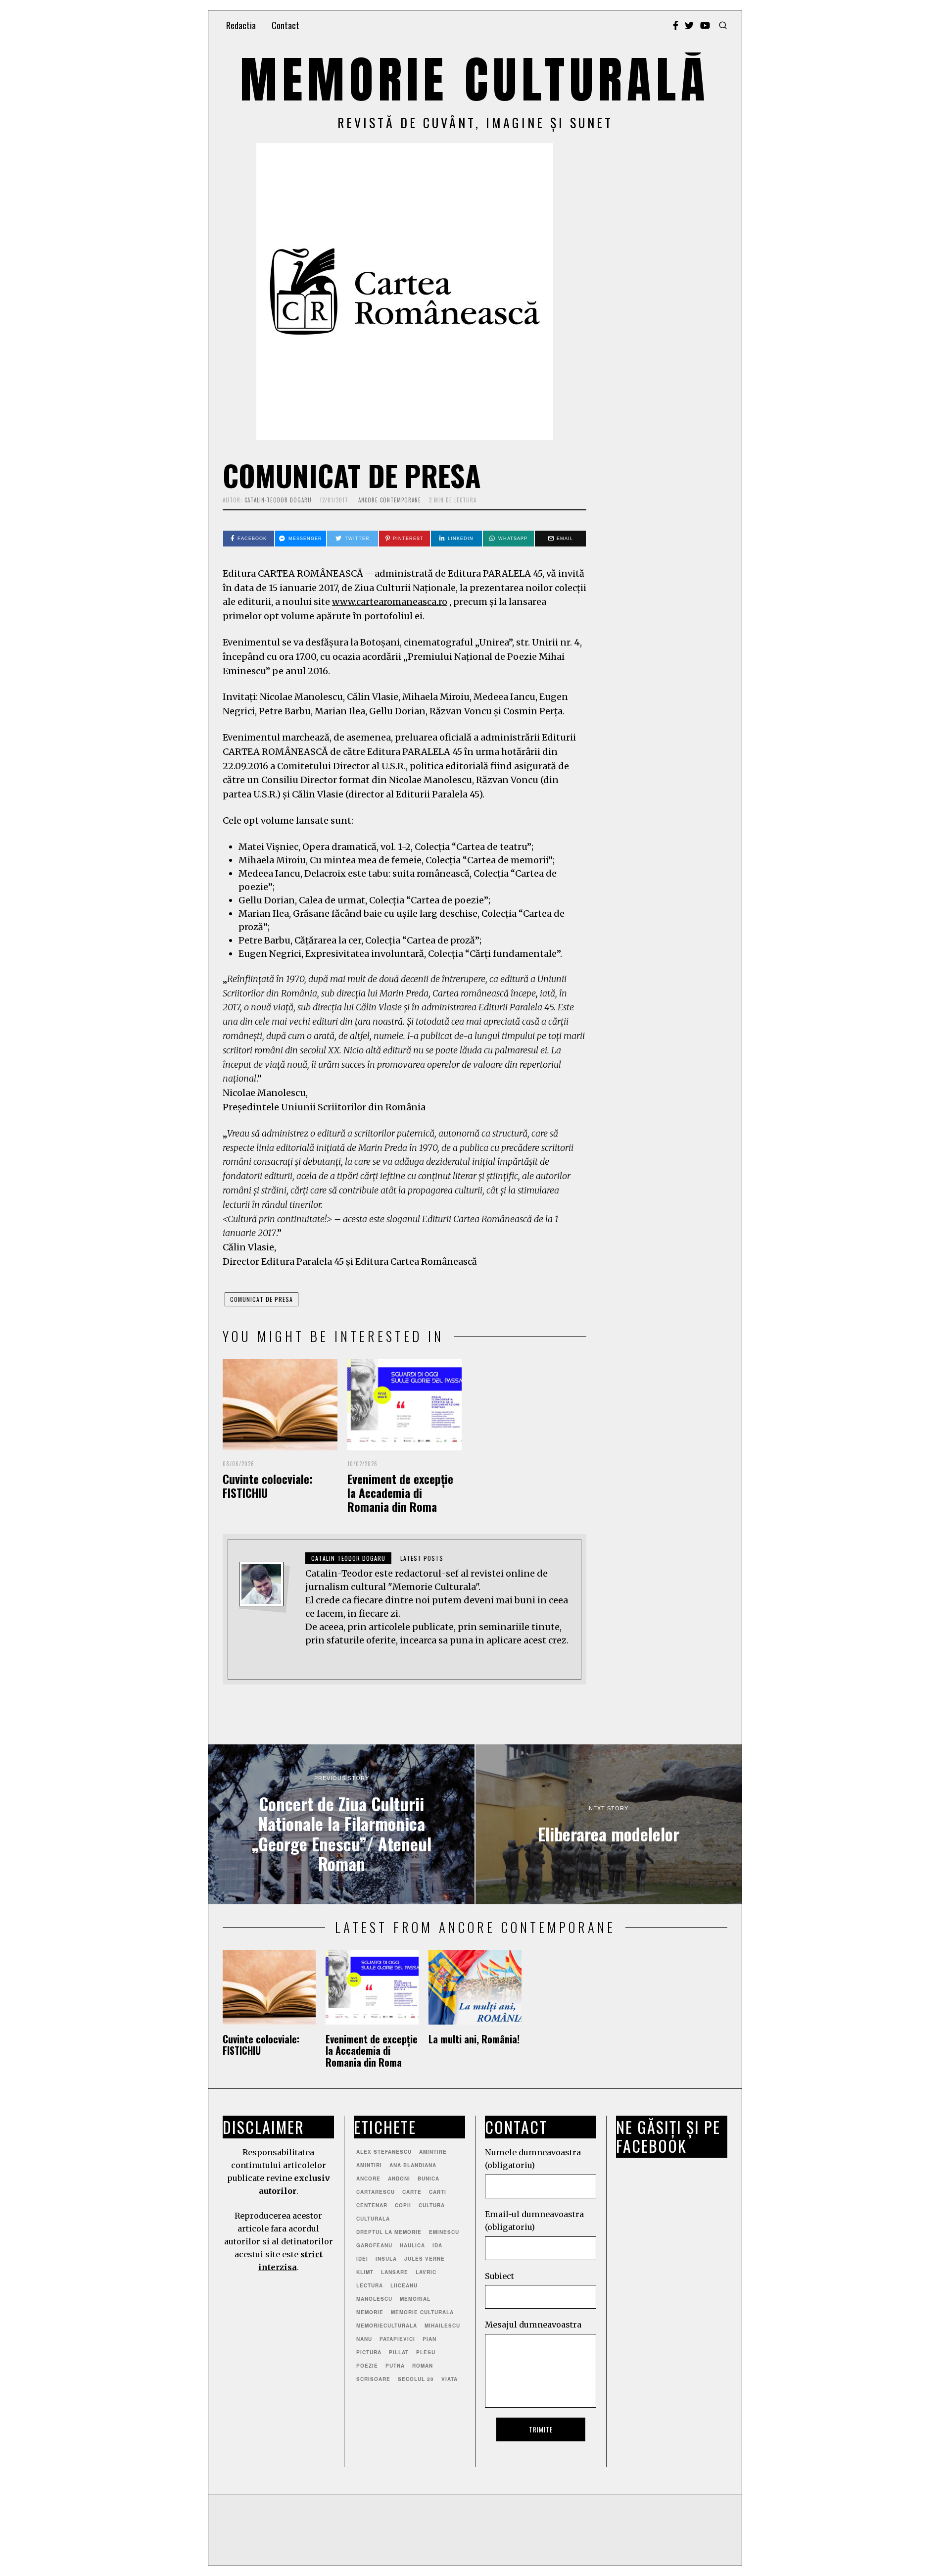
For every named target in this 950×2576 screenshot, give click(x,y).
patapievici (397, 2339)
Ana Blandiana (413, 2165)
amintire (433, 2152)
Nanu (364, 2339)
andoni (399, 2179)
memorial (415, 2299)
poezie (367, 2366)
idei (362, 2259)
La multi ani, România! (474, 2039)
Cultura (432, 2205)
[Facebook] (676, 25)
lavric (426, 2272)
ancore (368, 2179)
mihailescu (442, 2326)
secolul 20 (416, 2379)
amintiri (369, 2165)
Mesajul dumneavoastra (533, 2325)
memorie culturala (422, 2312)
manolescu (374, 2299)
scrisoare (373, 2379)
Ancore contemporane (390, 500)
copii (403, 2205)
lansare (395, 2272)
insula (386, 2259)
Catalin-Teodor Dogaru (278, 500)
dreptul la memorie (389, 2232)
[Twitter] (689, 25)
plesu (426, 2352)
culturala (373, 2219)
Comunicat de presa (261, 1299)
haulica (412, 2245)
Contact (285, 25)
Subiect (499, 2276)
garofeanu (374, 2245)
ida (437, 2245)
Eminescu (444, 2232)
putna (395, 2366)
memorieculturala (387, 2326)
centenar (372, 2205)
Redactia (241, 25)
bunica (428, 2179)
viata (450, 2379)
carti (438, 2192)
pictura (369, 2352)
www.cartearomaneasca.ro (390, 602)
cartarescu (376, 2192)
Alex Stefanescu (384, 2152)
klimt (365, 2272)
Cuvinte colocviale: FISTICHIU (268, 1486)
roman (423, 2366)
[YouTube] (705, 25)
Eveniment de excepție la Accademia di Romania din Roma (400, 1493)
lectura (370, 2285)
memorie (370, 2312)
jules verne (425, 2259)
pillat (399, 2352)
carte (412, 2192)
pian (429, 2339)
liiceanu (404, 2285)
